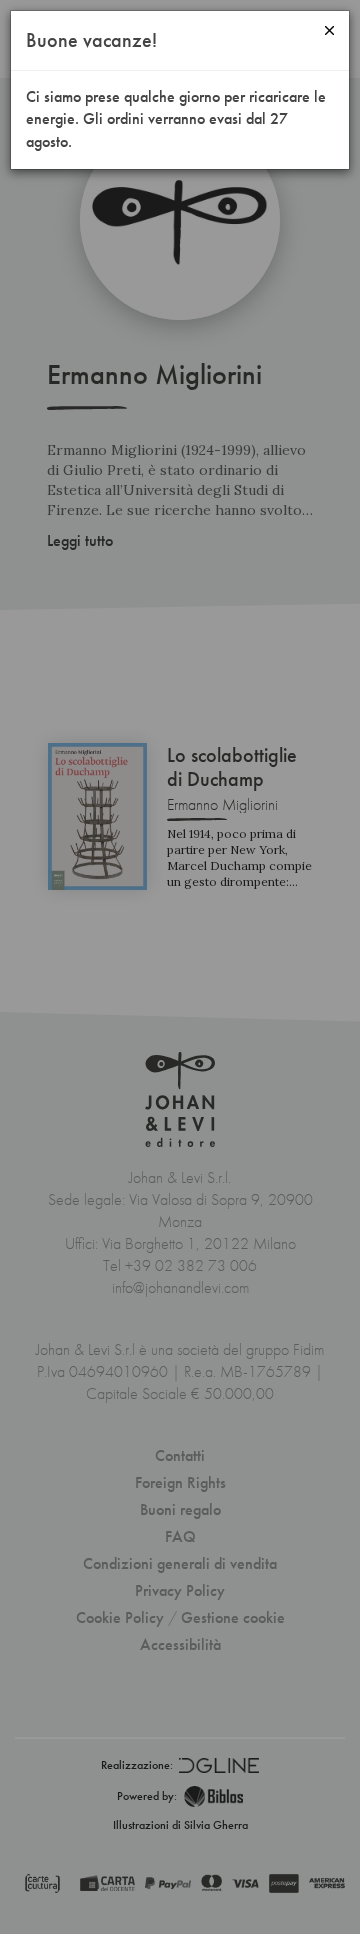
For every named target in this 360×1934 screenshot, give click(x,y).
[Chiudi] (329, 30)
